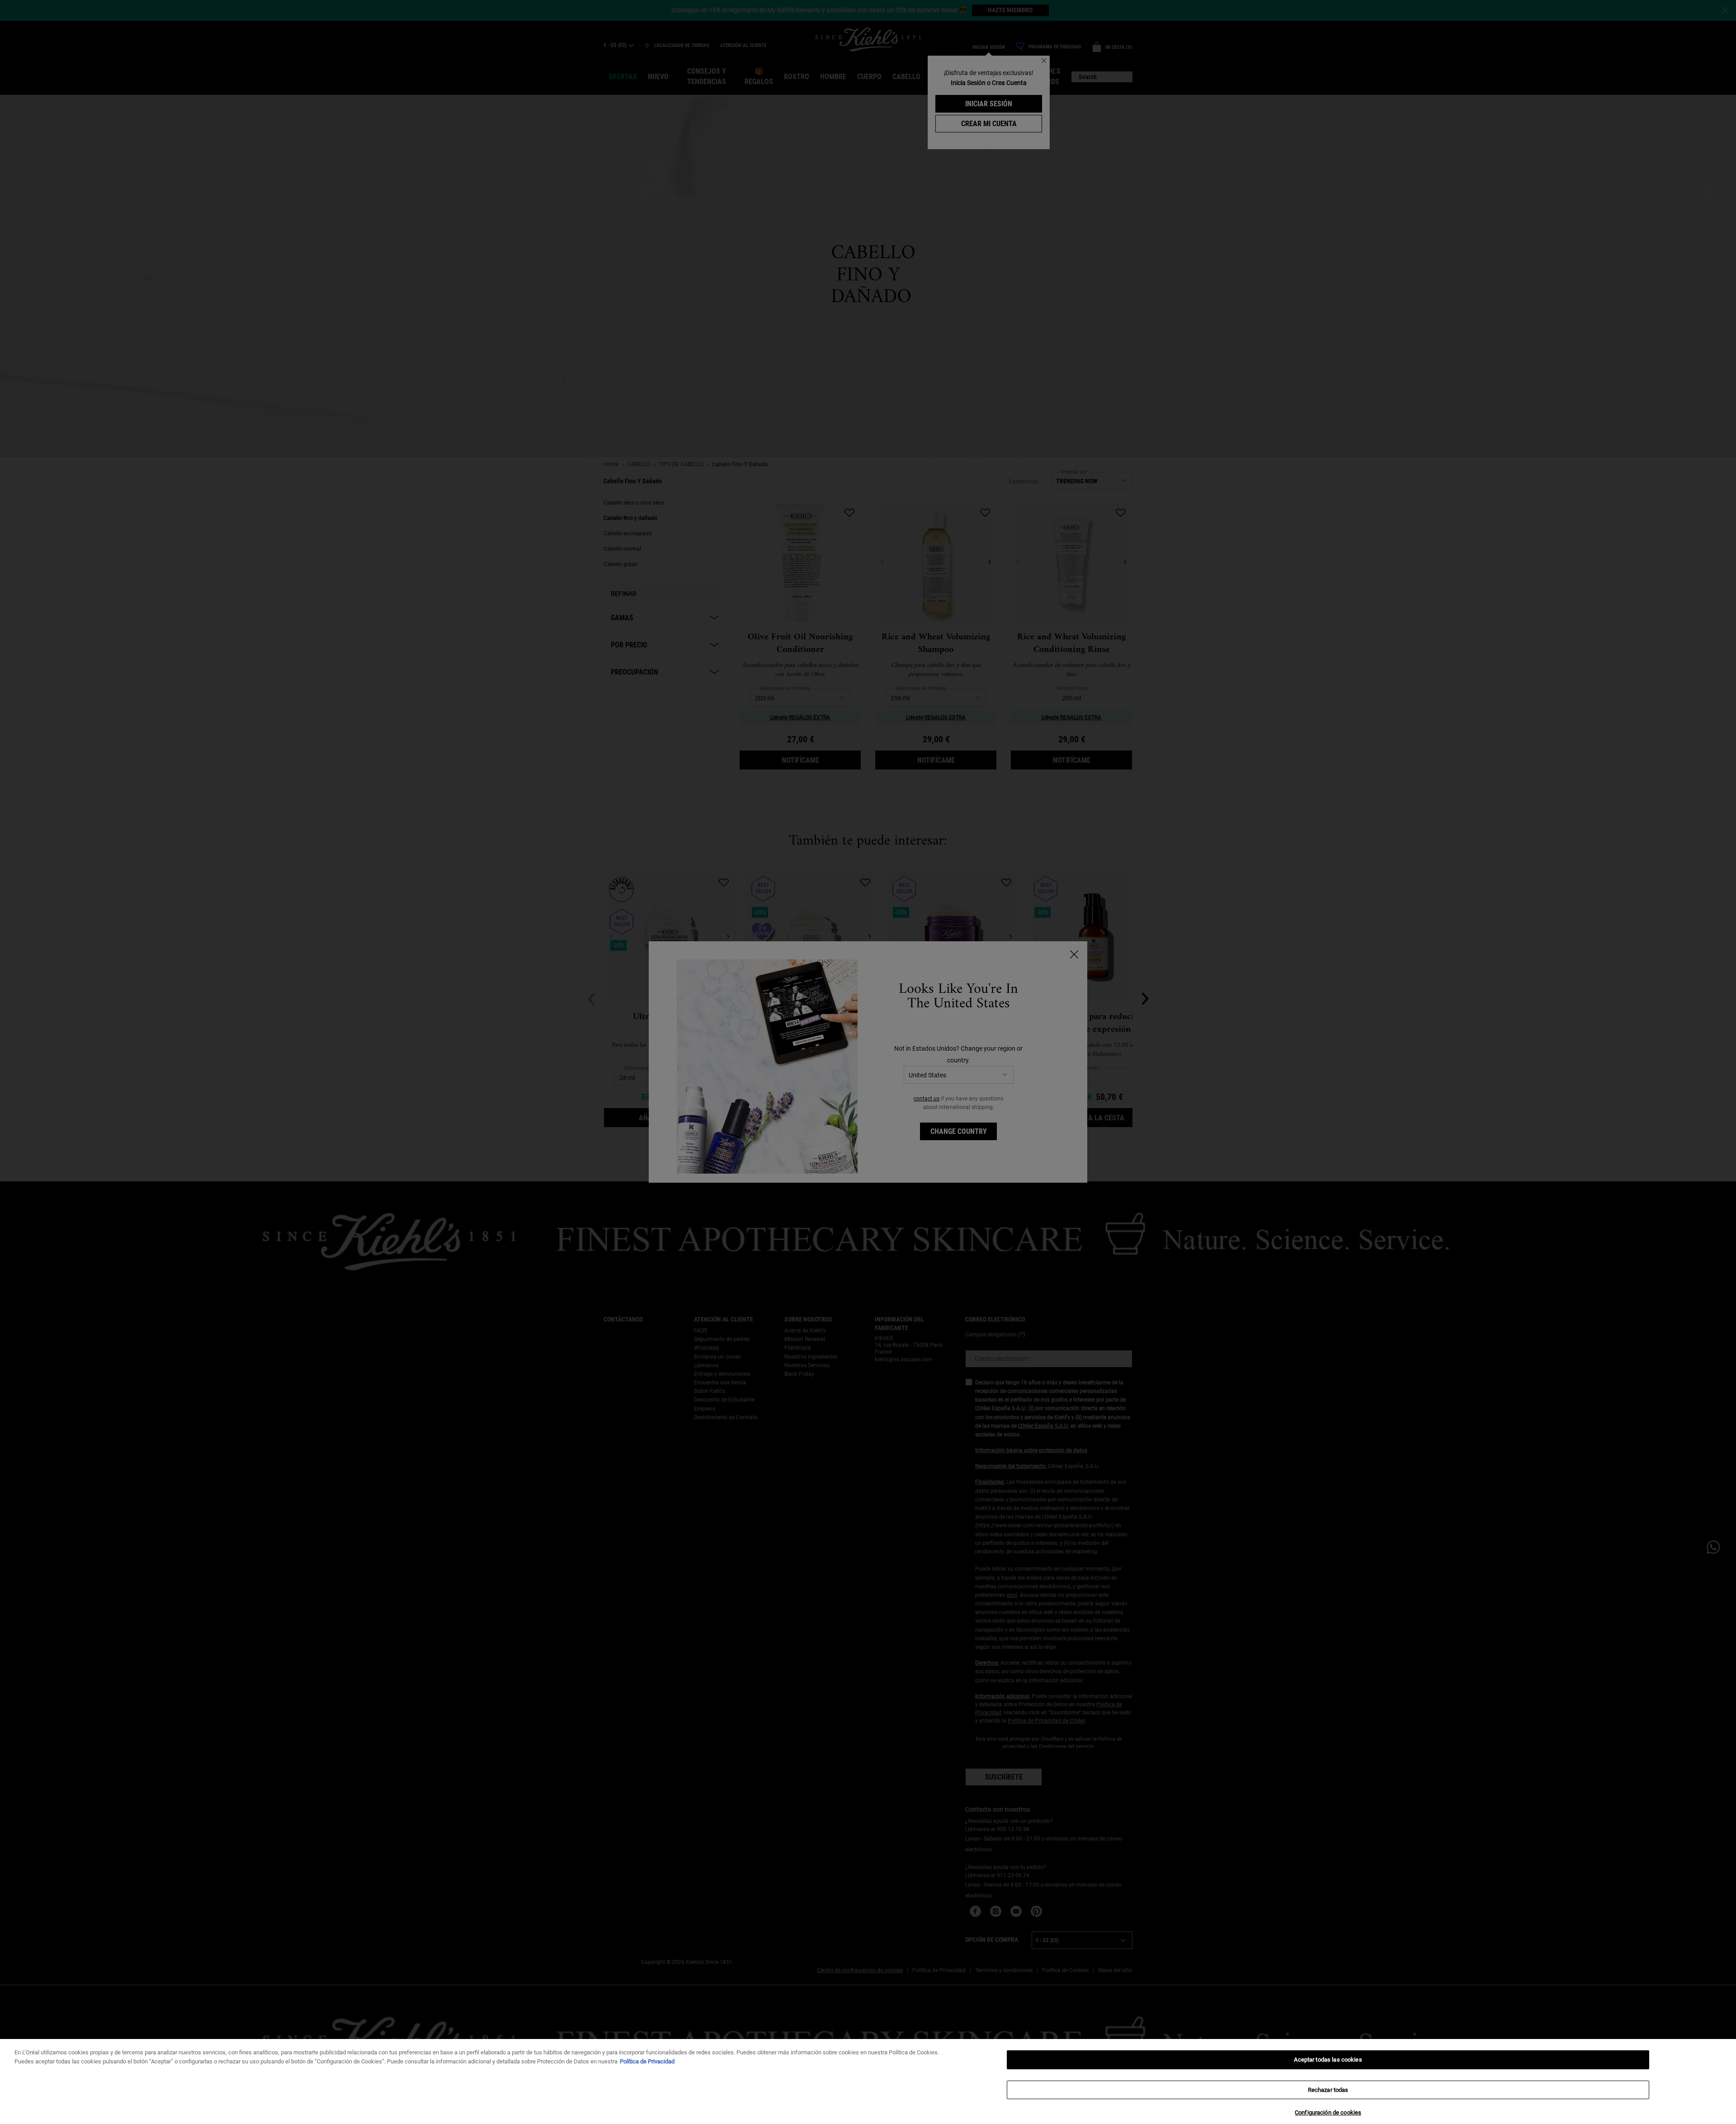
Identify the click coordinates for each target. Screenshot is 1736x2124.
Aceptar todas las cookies (1328, 2060)
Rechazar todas (1328, 2090)
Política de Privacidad (647, 2061)
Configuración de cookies (1328, 2112)
